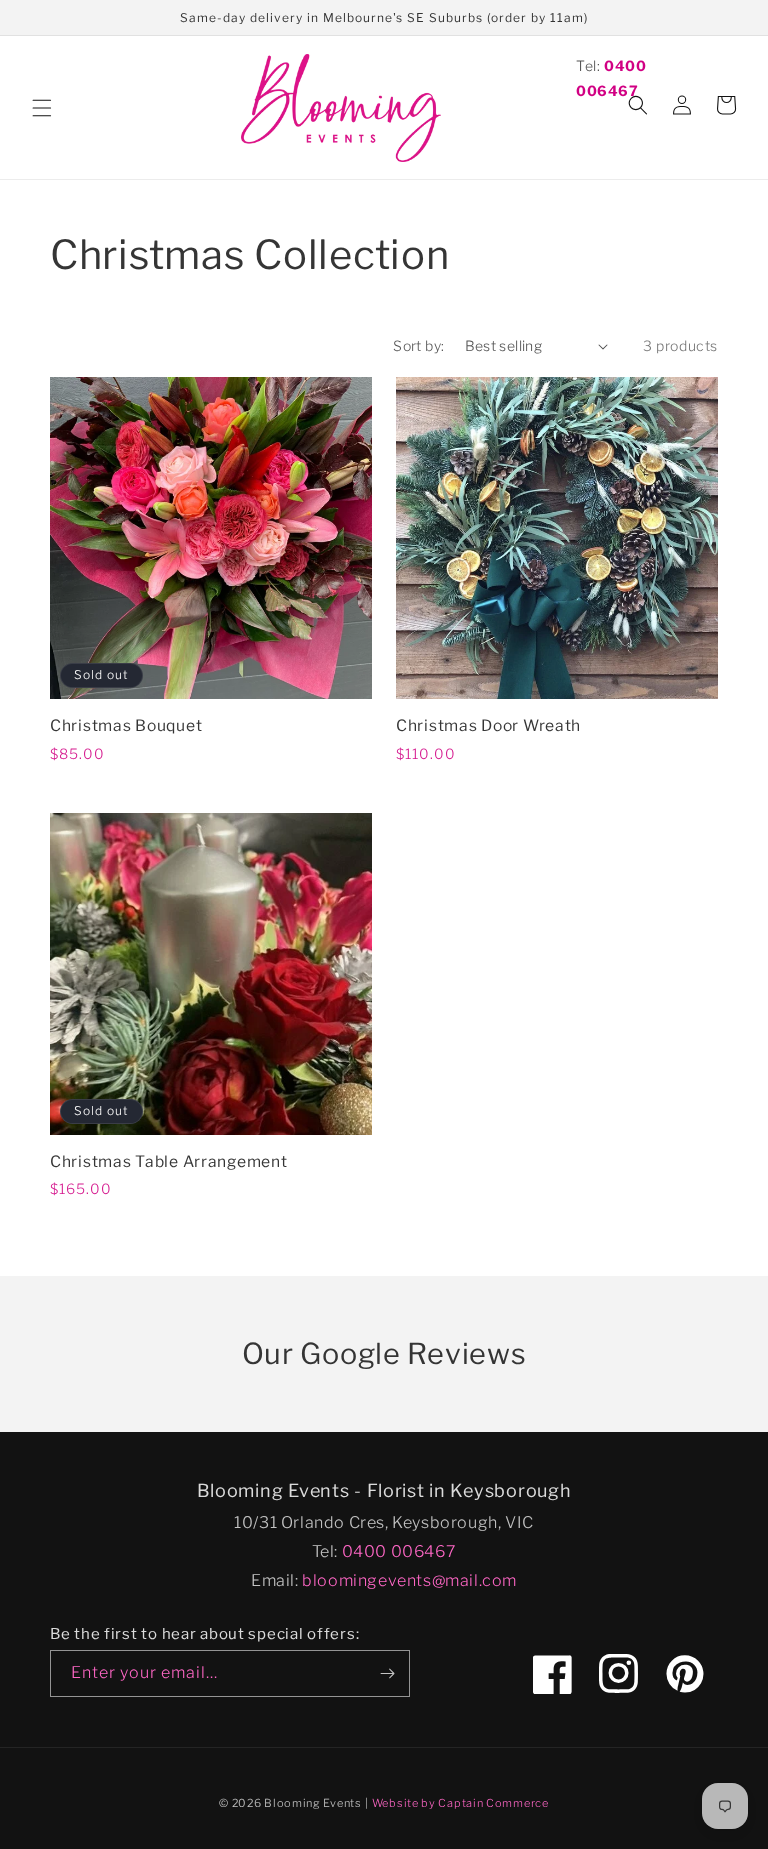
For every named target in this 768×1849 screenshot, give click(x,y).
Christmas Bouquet (126, 725)
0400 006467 (399, 1551)
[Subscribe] (387, 1673)
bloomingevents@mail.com (409, 1580)
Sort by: (418, 345)
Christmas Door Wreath (488, 725)
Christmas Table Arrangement (168, 1161)
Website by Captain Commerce (460, 1803)
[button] (42, 108)
